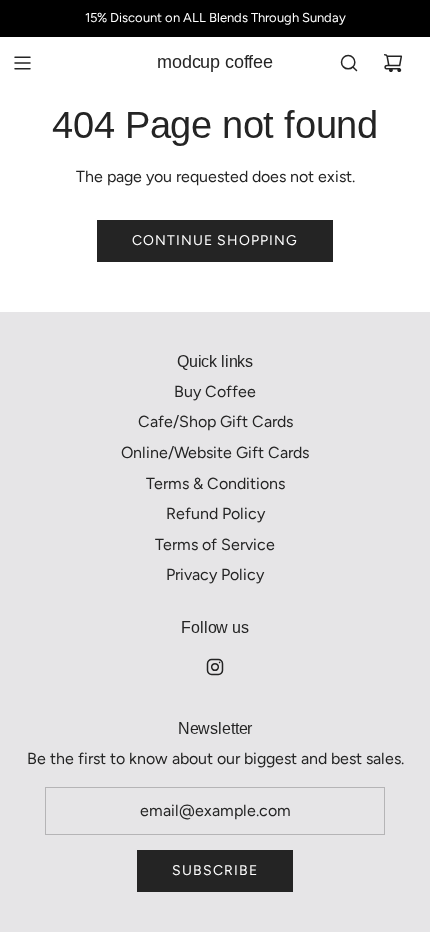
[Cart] (393, 63)
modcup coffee (215, 62)
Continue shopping (215, 240)
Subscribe (215, 870)
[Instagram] (215, 667)
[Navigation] (22, 63)
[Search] (349, 63)
